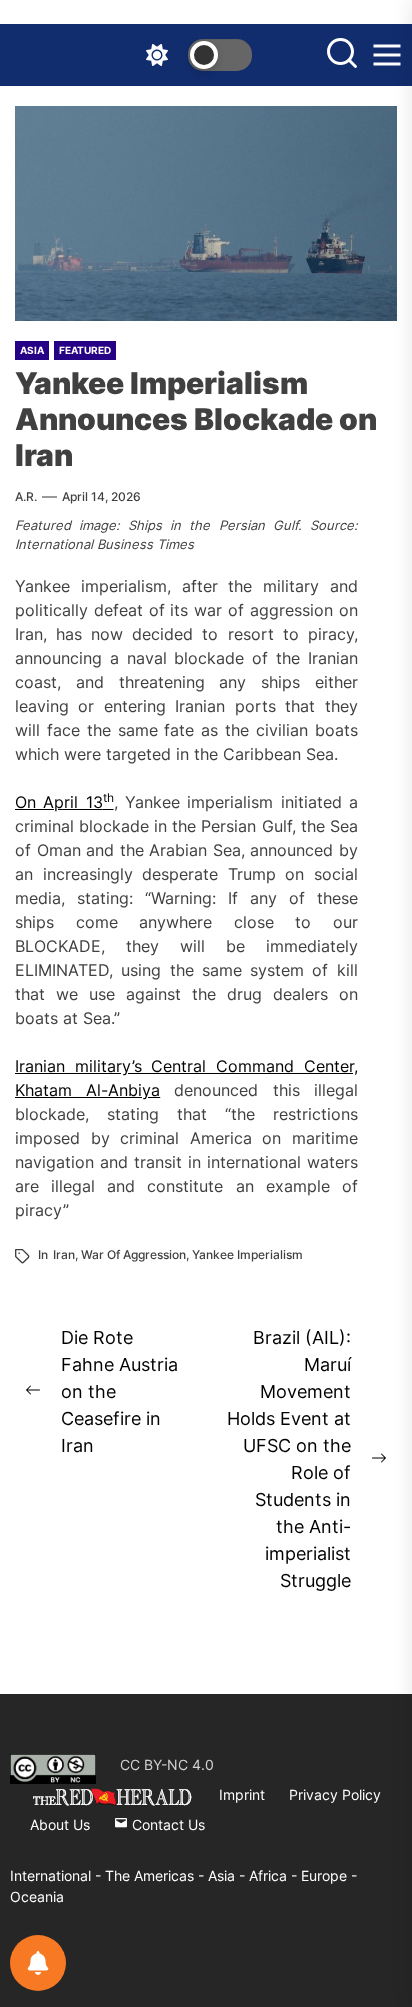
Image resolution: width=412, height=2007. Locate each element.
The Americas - (156, 1875)
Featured (85, 350)
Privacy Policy (335, 1794)
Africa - (275, 1875)
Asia (32, 350)
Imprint (242, 1794)
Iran (64, 1254)
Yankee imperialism (247, 1254)
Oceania (37, 1896)
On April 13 (64, 802)
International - (57, 1875)
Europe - (329, 1875)
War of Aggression (133, 1254)
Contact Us (166, 1824)
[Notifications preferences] (38, 1963)
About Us (60, 1824)
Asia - (228, 1875)
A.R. (26, 496)
